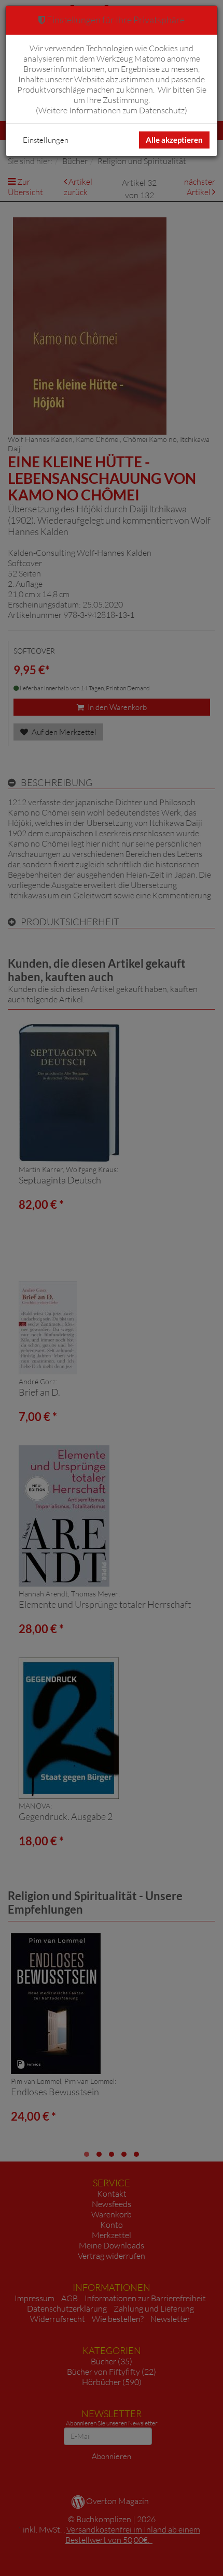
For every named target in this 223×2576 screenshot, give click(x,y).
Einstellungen (46, 140)
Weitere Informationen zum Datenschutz (112, 110)
